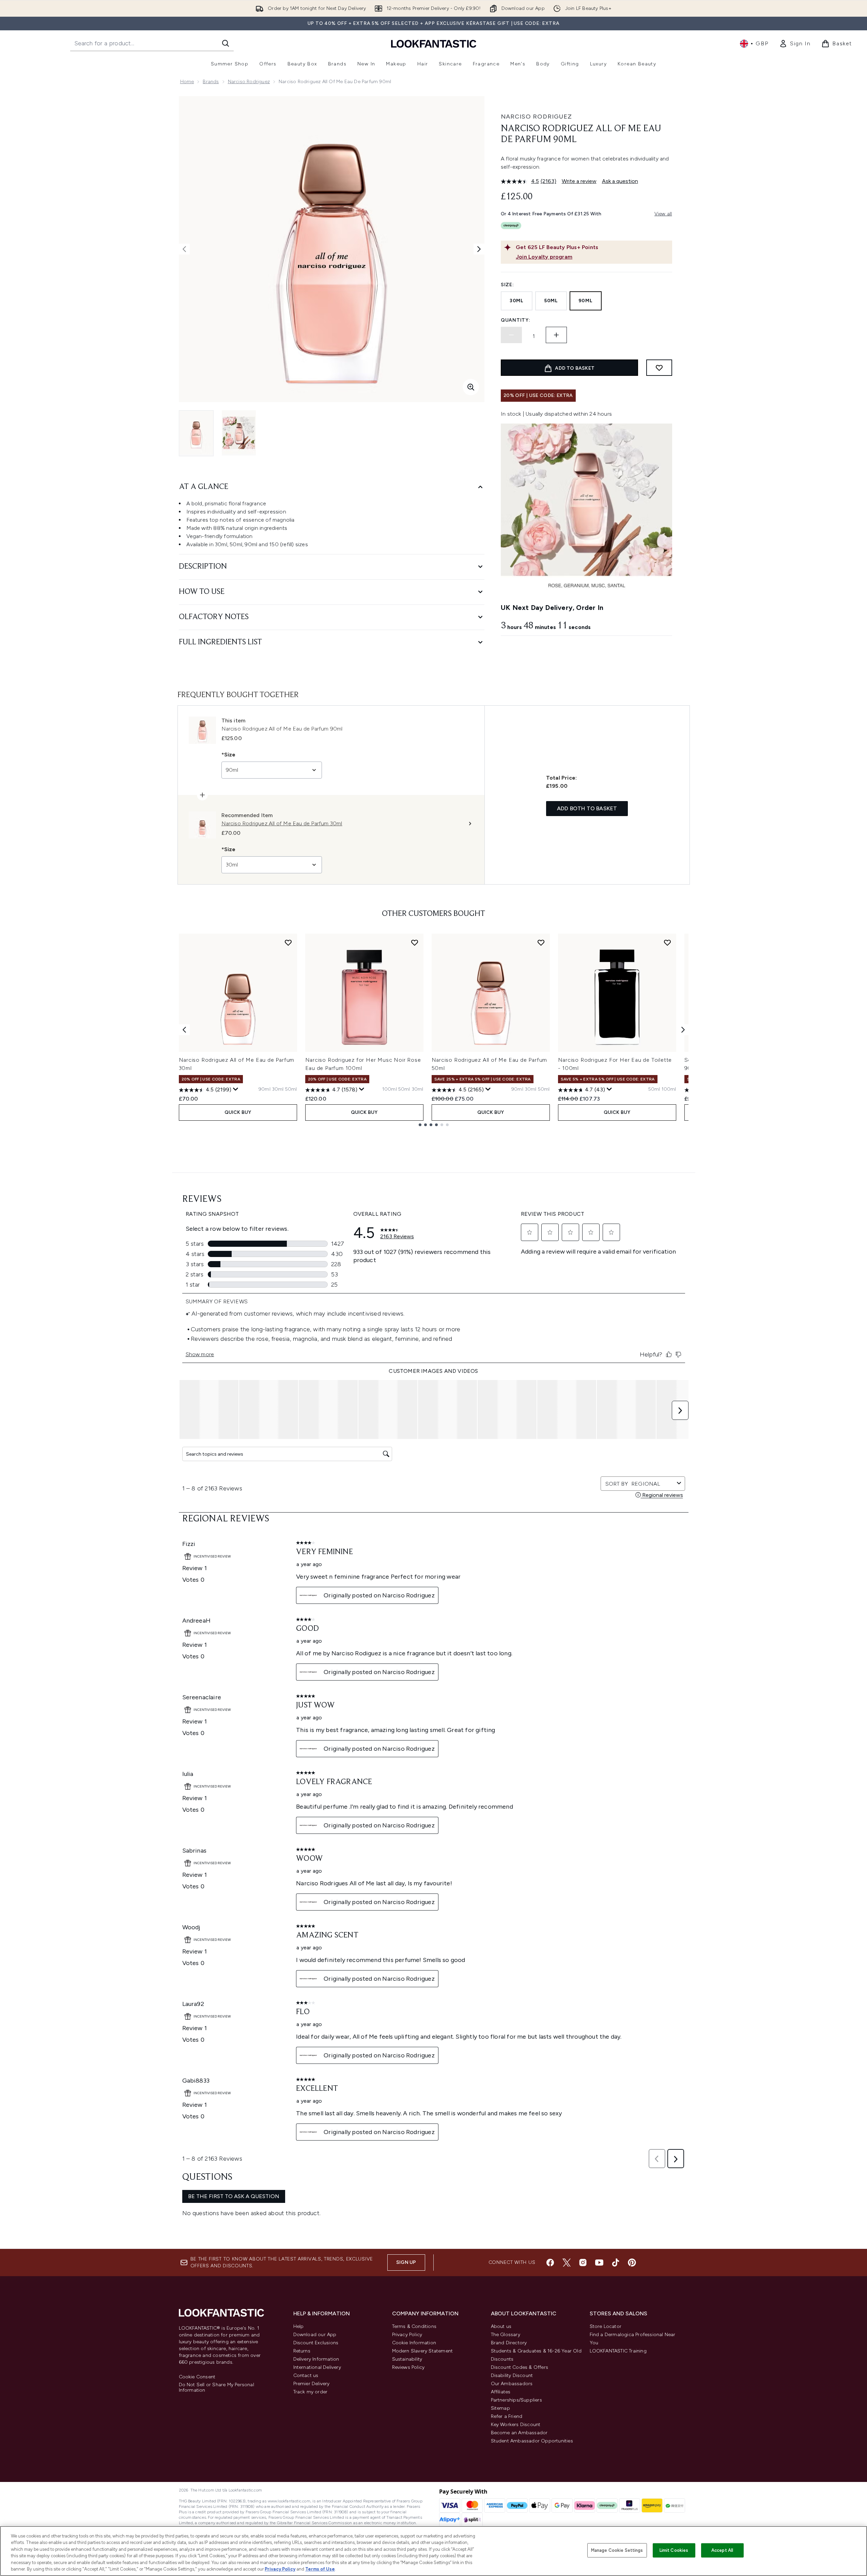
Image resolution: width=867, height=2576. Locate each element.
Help (299, 2326)
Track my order (311, 2392)
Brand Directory (509, 2343)
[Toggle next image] (479, 249)
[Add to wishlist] (659, 368)
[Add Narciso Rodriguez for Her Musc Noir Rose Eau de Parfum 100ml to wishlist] (415, 942)
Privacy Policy (407, 2335)
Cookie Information (414, 2343)
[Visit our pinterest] (632, 2263)
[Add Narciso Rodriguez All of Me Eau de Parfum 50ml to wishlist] (541, 942)
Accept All (722, 2550)
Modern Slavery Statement (423, 2351)
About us (501, 2326)
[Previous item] (184, 1030)
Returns (302, 2351)
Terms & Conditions (414, 2326)
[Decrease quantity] (511, 335)
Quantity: (515, 320)
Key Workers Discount (516, 2425)
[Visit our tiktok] (616, 2263)
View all (663, 214)
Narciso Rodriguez (249, 82)
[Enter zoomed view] (471, 387)
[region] (433, 2551)
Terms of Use (320, 2569)
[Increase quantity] (556, 335)
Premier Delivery (312, 2384)
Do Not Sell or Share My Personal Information (216, 2388)
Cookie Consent (197, 2377)
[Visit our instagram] (583, 2263)
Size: (507, 285)
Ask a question (620, 181)
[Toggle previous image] (184, 249)
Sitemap (500, 2408)
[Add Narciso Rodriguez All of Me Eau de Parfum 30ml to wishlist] (288, 942)
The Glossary (506, 2335)
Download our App (315, 2335)
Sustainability (407, 2359)
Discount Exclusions (316, 2343)
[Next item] (683, 1030)
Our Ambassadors (512, 2384)
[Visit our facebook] (550, 2263)
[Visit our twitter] (567, 2263)
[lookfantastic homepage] (434, 43)
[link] (795, 44)
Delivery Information (316, 2359)
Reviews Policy (408, 2367)
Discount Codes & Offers (520, 2367)
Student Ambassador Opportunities (532, 2441)
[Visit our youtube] (599, 2263)
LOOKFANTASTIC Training (618, 2351)
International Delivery (317, 2367)
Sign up (406, 2262)
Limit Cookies (674, 2550)
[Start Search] (226, 43)
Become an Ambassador (519, 2433)
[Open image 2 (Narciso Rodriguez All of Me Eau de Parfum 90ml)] (239, 433)
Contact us (306, 2375)
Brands (211, 82)
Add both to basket (587, 808)
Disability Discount (512, 2375)
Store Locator (606, 2326)
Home (187, 82)
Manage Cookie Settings (617, 2550)
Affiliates (501, 2392)
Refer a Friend (507, 2416)
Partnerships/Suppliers (516, 2400)
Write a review (579, 181)
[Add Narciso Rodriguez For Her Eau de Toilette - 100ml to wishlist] (667, 942)
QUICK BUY (238, 1112)
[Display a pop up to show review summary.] (236, 1089)
